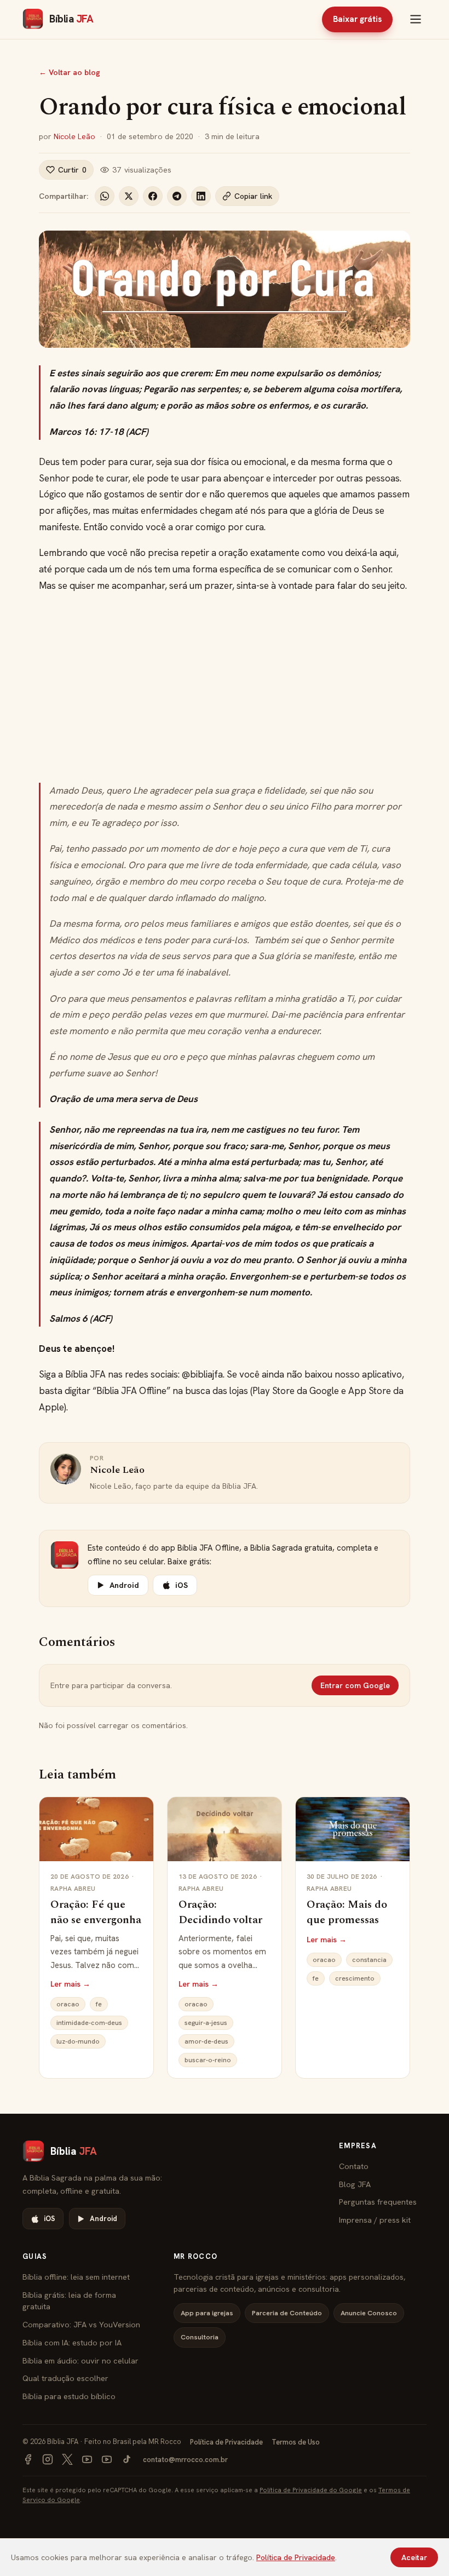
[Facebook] (28, 2459)
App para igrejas (207, 2313)
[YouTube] (87, 2459)
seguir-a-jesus (206, 2023)
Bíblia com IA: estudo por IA (72, 2342)
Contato (354, 2166)
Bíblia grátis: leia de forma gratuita (69, 2301)
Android (124, 1585)
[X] (67, 2459)
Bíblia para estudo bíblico (69, 2396)
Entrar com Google (355, 1685)
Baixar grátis (357, 19)
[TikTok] (126, 2459)
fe (99, 2004)
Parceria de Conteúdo (287, 2313)
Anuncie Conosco (369, 2313)
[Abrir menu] (416, 19)
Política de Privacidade (226, 2442)
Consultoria (200, 2337)
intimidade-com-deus (89, 2023)
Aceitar (414, 2557)
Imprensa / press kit (375, 2220)
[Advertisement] (225, 689)
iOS (182, 1585)
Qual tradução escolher (65, 2378)
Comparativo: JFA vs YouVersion (81, 2324)
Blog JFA (355, 2184)
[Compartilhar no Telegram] (177, 196)
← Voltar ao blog (70, 72)
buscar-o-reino (208, 2060)
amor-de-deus (206, 2041)
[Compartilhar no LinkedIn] (201, 196)
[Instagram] (48, 2459)
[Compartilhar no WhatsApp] (105, 196)
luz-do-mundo (78, 2041)
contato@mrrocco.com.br (185, 2460)
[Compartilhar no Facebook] (153, 196)
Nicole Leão (74, 136)
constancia (369, 1960)
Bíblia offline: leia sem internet (76, 2277)
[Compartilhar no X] (129, 196)
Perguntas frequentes (378, 2202)
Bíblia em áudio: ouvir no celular (80, 2360)
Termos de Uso (296, 2442)
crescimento (355, 1978)
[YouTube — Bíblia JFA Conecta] (107, 2459)
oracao (68, 2004)
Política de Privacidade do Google (311, 2490)
